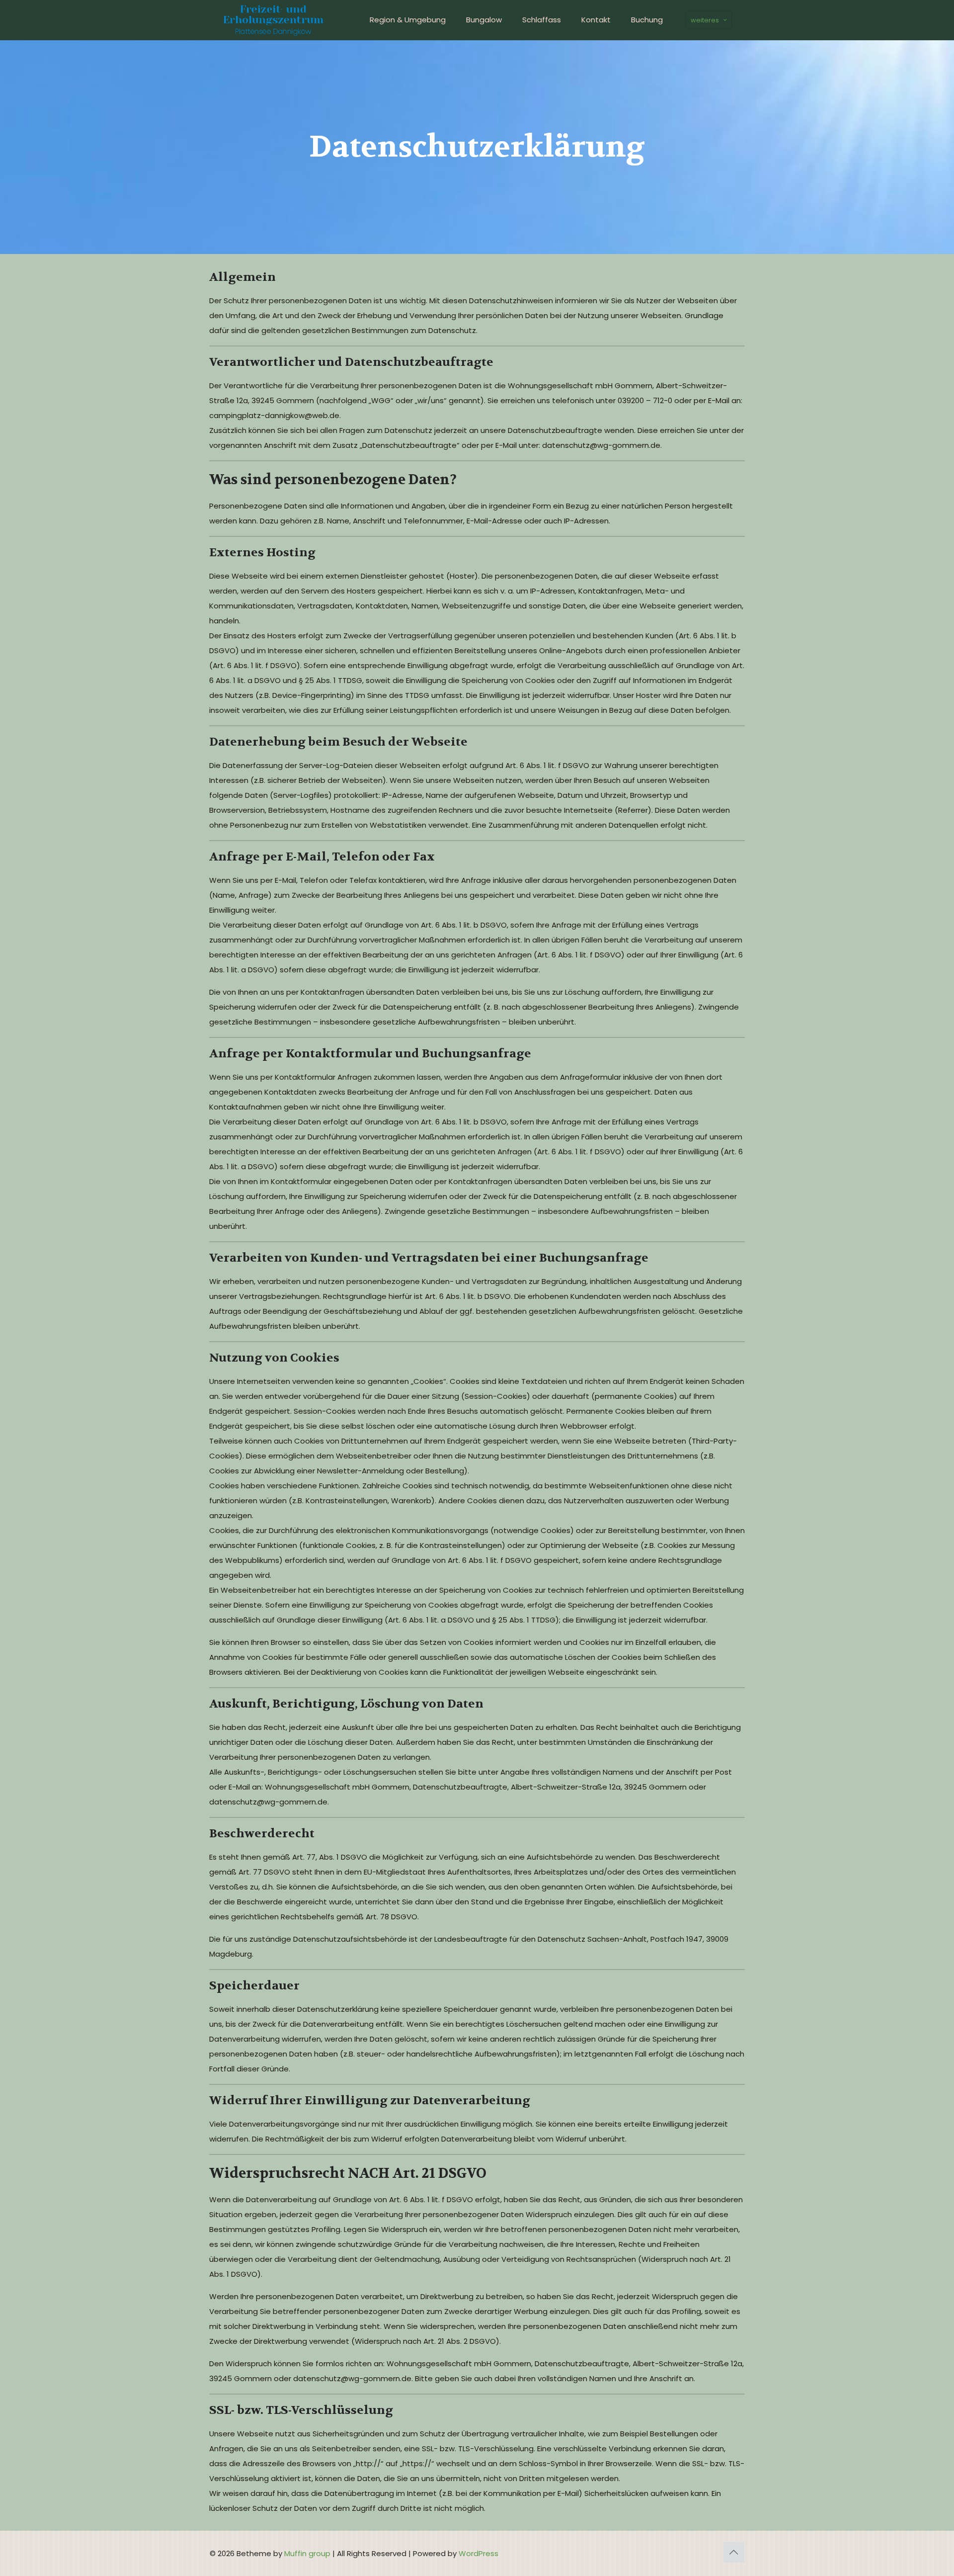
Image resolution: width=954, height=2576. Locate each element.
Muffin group (307, 2553)
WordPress (478, 2553)
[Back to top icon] (734, 2552)
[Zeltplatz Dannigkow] (273, 20)
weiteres (705, 20)
